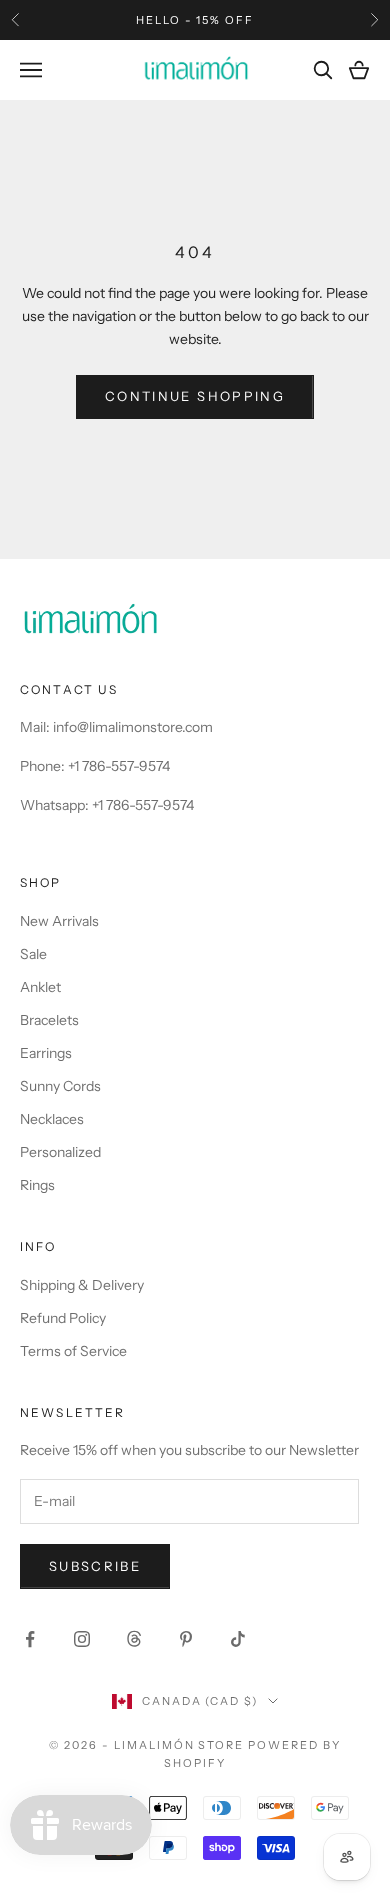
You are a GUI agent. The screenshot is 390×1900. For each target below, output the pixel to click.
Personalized (60, 1152)
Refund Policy (63, 1318)
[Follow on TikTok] (238, 1639)
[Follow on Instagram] (82, 1639)
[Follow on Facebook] (30, 1639)
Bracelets (49, 1020)
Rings (37, 1185)
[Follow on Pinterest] (186, 1639)
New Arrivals (59, 921)
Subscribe (95, 1566)
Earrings (46, 1053)
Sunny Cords (60, 1086)
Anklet (40, 987)
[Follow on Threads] (134, 1639)
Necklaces (52, 1119)
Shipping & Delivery (82, 1285)
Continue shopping (195, 396)
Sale (33, 954)
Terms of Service (73, 1351)
